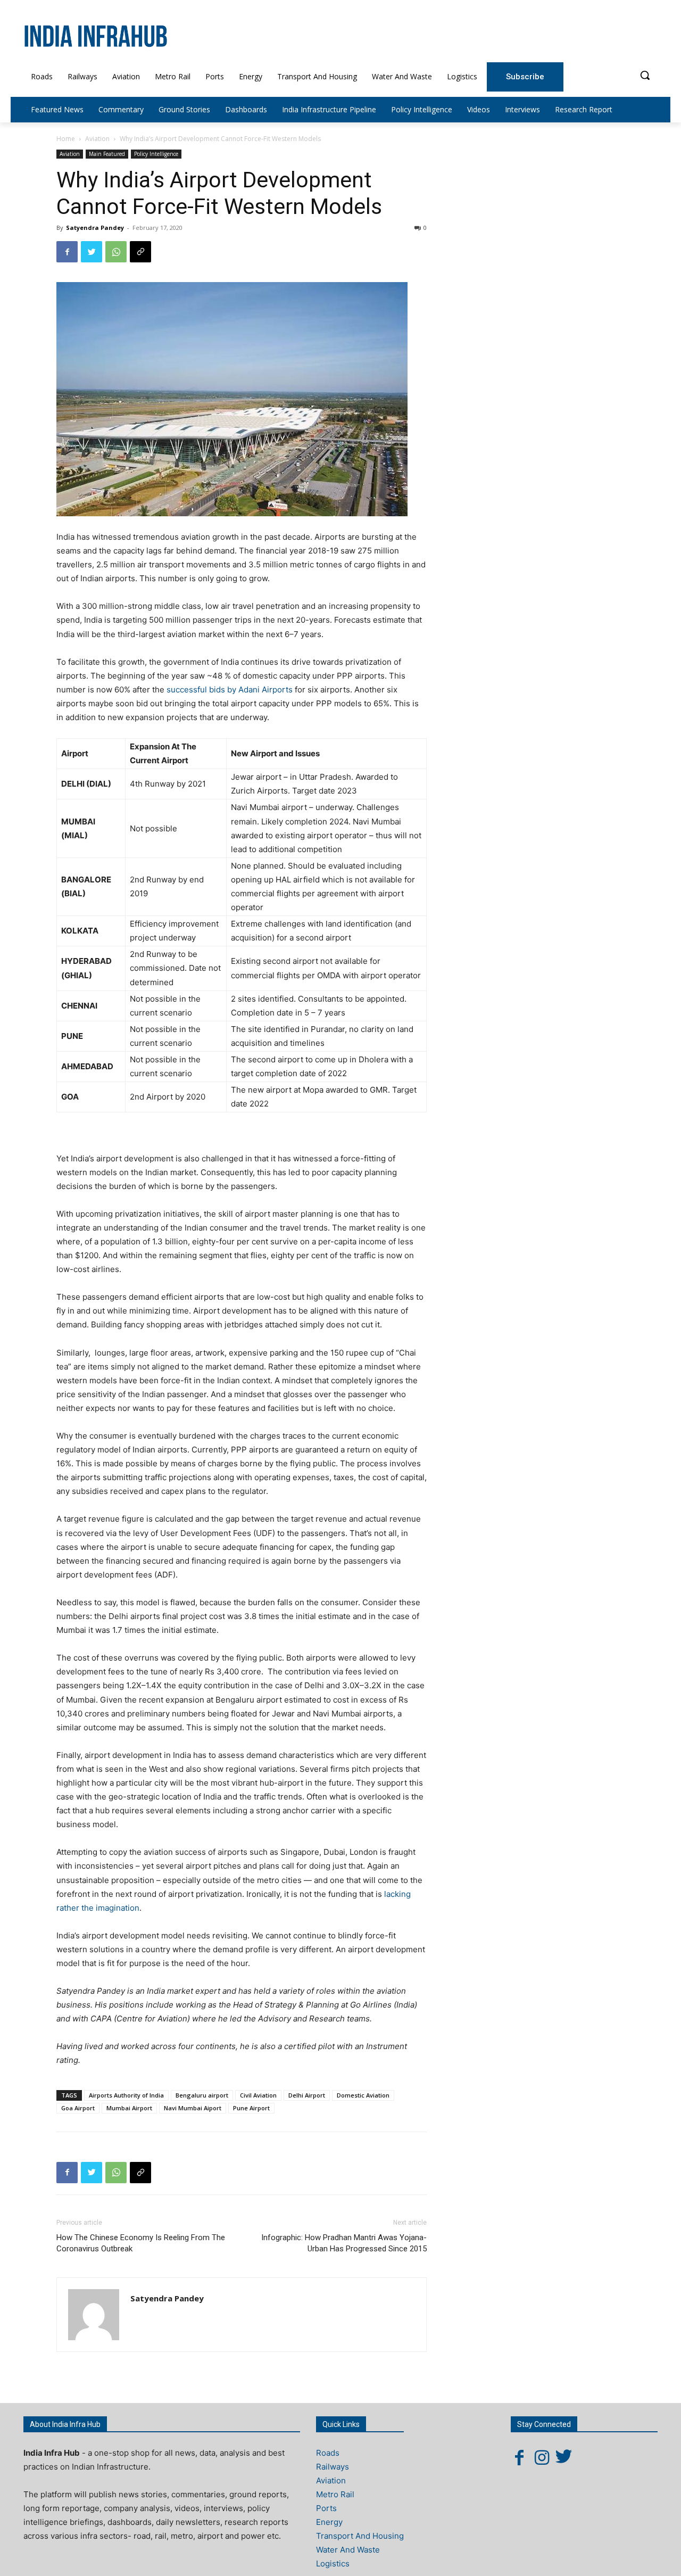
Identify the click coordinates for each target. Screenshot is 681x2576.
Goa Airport (78, 2108)
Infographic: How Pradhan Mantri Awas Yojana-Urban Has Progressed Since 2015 (344, 2243)
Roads (328, 2453)
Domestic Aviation (363, 2095)
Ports (326, 2508)
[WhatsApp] (116, 252)
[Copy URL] (140, 252)
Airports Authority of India (126, 2095)
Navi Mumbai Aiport (193, 2108)
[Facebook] (67, 252)
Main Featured (107, 154)
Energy (329, 2522)
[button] (645, 75)
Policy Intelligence (156, 154)
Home (66, 139)
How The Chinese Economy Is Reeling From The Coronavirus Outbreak (141, 2243)
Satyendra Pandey (95, 228)
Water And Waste (348, 2550)
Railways (333, 2467)
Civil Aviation (258, 2095)
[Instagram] (542, 2457)
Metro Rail (335, 2494)
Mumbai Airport (129, 2108)
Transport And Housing (360, 2536)
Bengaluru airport (202, 2095)
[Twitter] (92, 252)
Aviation (97, 139)
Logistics (333, 2563)
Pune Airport (251, 2108)
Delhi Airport (307, 2095)
